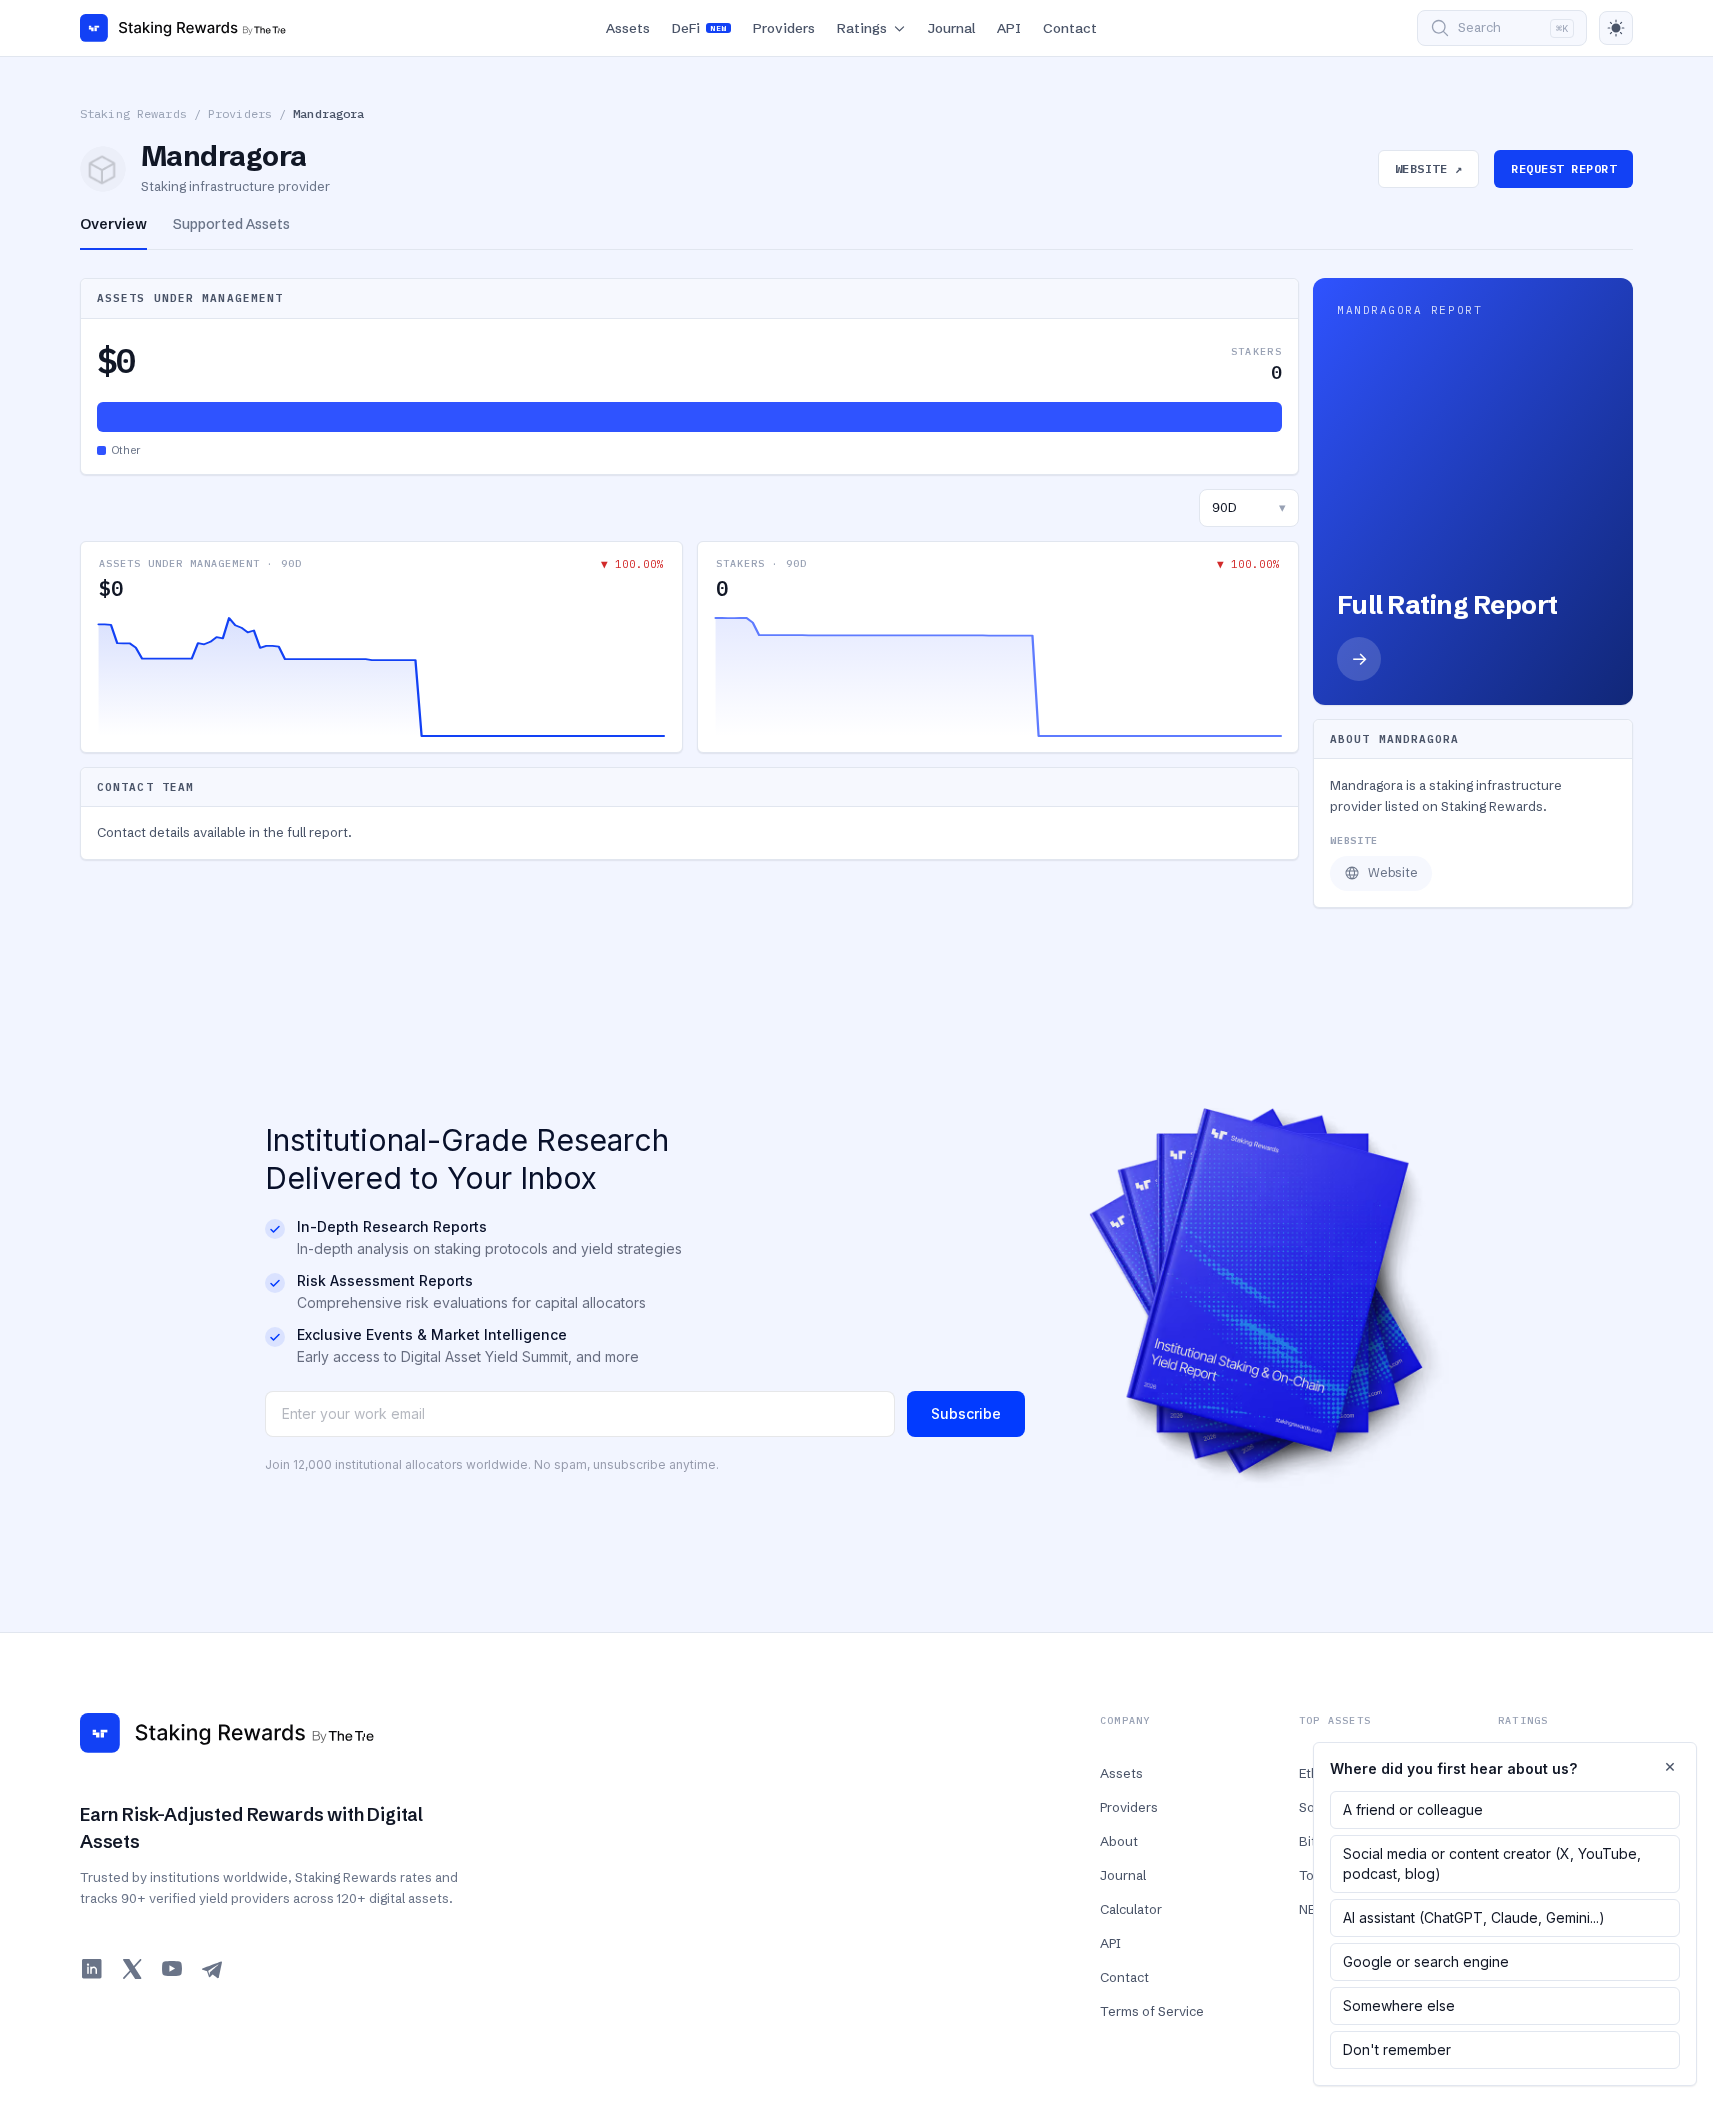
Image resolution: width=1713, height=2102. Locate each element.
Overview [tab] (113, 224)
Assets (628, 28)
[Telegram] (212, 1969)
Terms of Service (1152, 2011)
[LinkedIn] (92, 1969)
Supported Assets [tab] (231, 224)
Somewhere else (1399, 2005)
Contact (1070, 28)
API (1009, 28)
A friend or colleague (1413, 1809)
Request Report (1563, 168)
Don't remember (1397, 2049)
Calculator (1131, 1909)
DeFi (699, 28)
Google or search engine (1426, 1961)
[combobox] (1249, 508)
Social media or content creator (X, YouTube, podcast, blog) (1492, 1863)
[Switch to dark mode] (1616, 28)
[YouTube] (172, 1969)
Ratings (862, 28)
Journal (951, 28)
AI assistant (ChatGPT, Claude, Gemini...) (1474, 1917)
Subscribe (966, 1413)
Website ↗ (1428, 168)
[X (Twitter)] (132, 1969)
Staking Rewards (133, 113)
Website (1393, 872)
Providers (784, 28)
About (1119, 1841)
